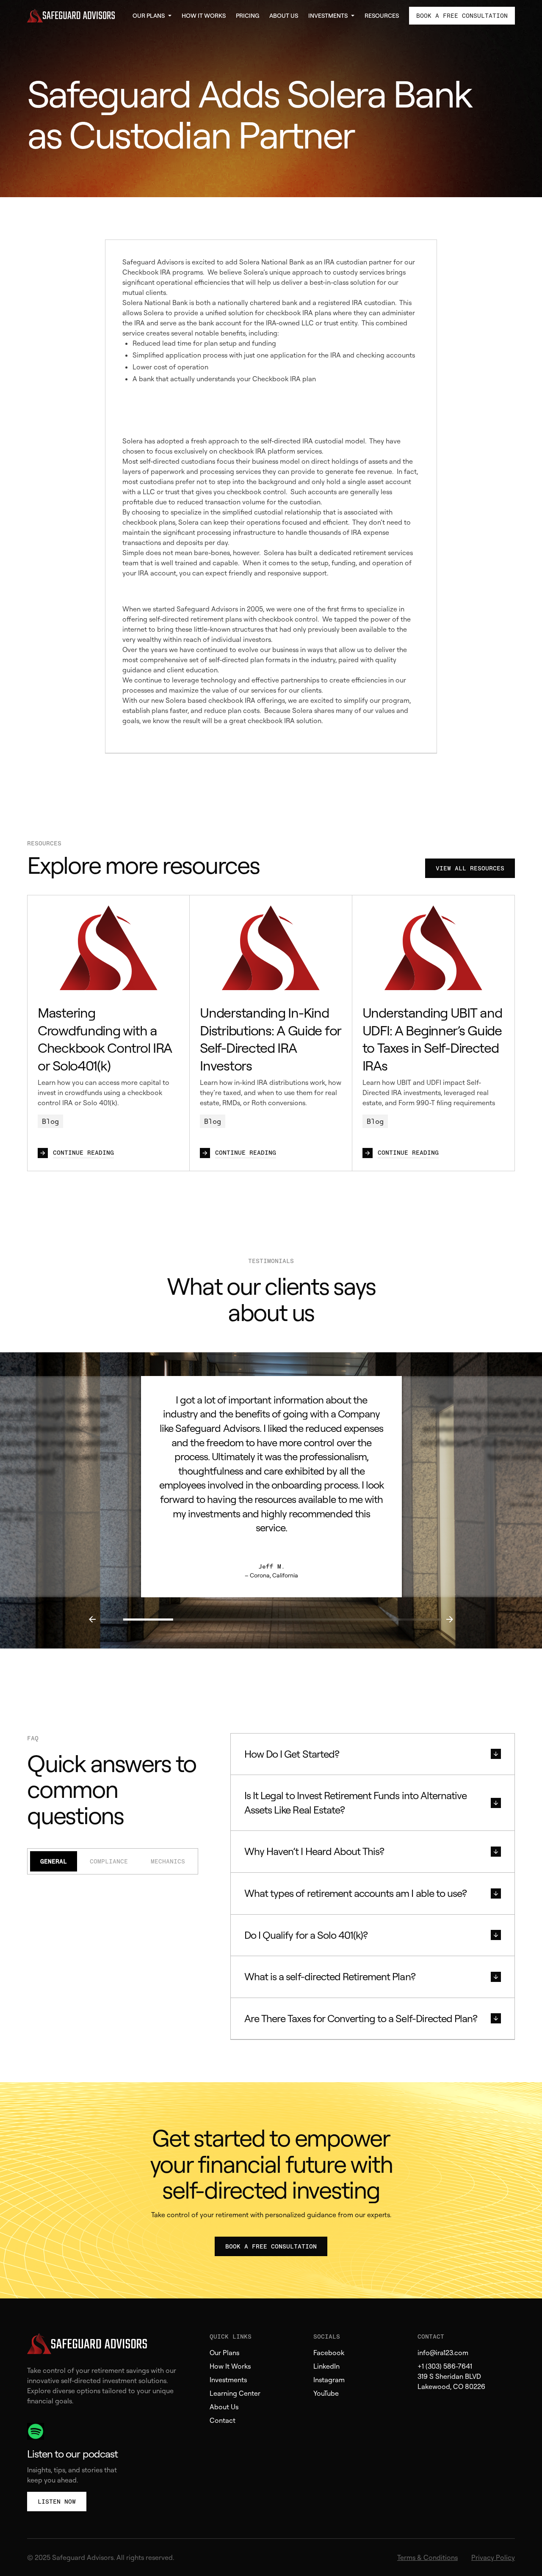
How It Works (204, 15)
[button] (152, 16)
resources (382, 15)
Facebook (329, 2353)
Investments (228, 2380)
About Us (284, 15)
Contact (223, 2420)
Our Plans (224, 2353)
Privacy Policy (493, 2557)
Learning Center (235, 2393)
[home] (74, 16)
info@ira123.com (443, 2353)
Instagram (329, 2380)
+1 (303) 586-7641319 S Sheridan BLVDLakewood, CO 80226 (451, 2376)
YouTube (326, 2393)
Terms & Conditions (427, 2557)
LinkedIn (326, 2366)
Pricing (247, 15)
